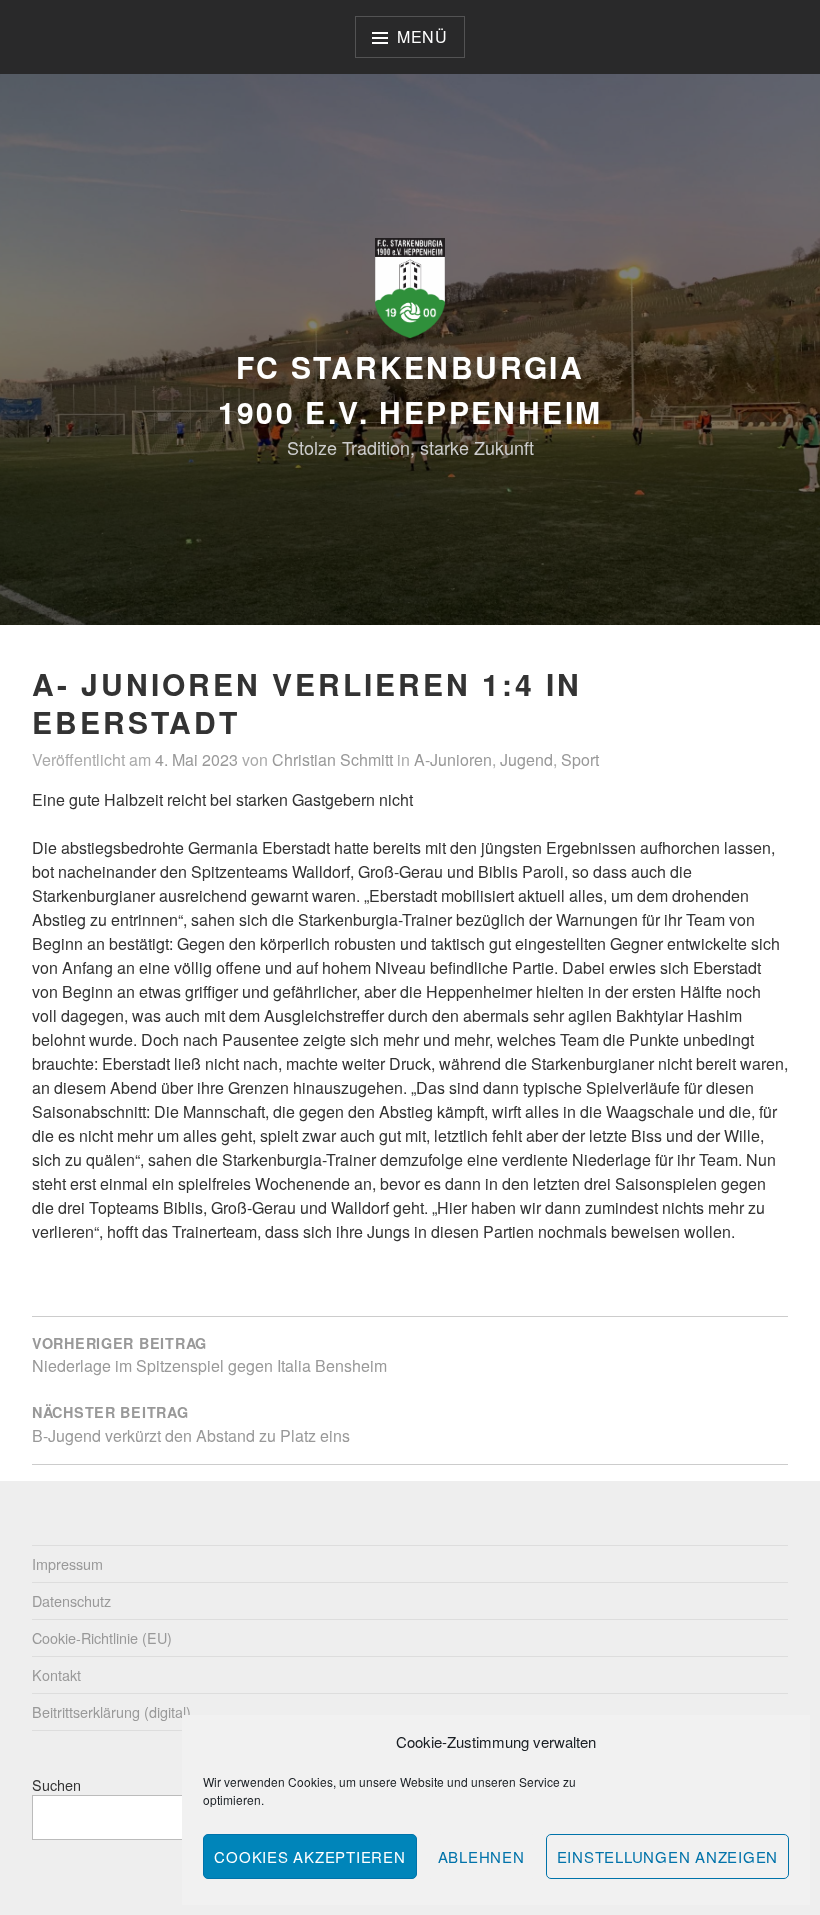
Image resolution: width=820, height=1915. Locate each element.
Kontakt (56, 1674)
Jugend (526, 759)
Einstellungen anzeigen (668, 1856)
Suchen (56, 1784)
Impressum (67, 1563)
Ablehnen (481, 1856)
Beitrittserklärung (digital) (111, 1711)
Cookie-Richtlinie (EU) (102, 1637)
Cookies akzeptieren (309, 1856)
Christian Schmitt (332, 759)
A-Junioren (453, 759)
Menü (422, 36)
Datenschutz (71, 1600)
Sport (580, 759)
